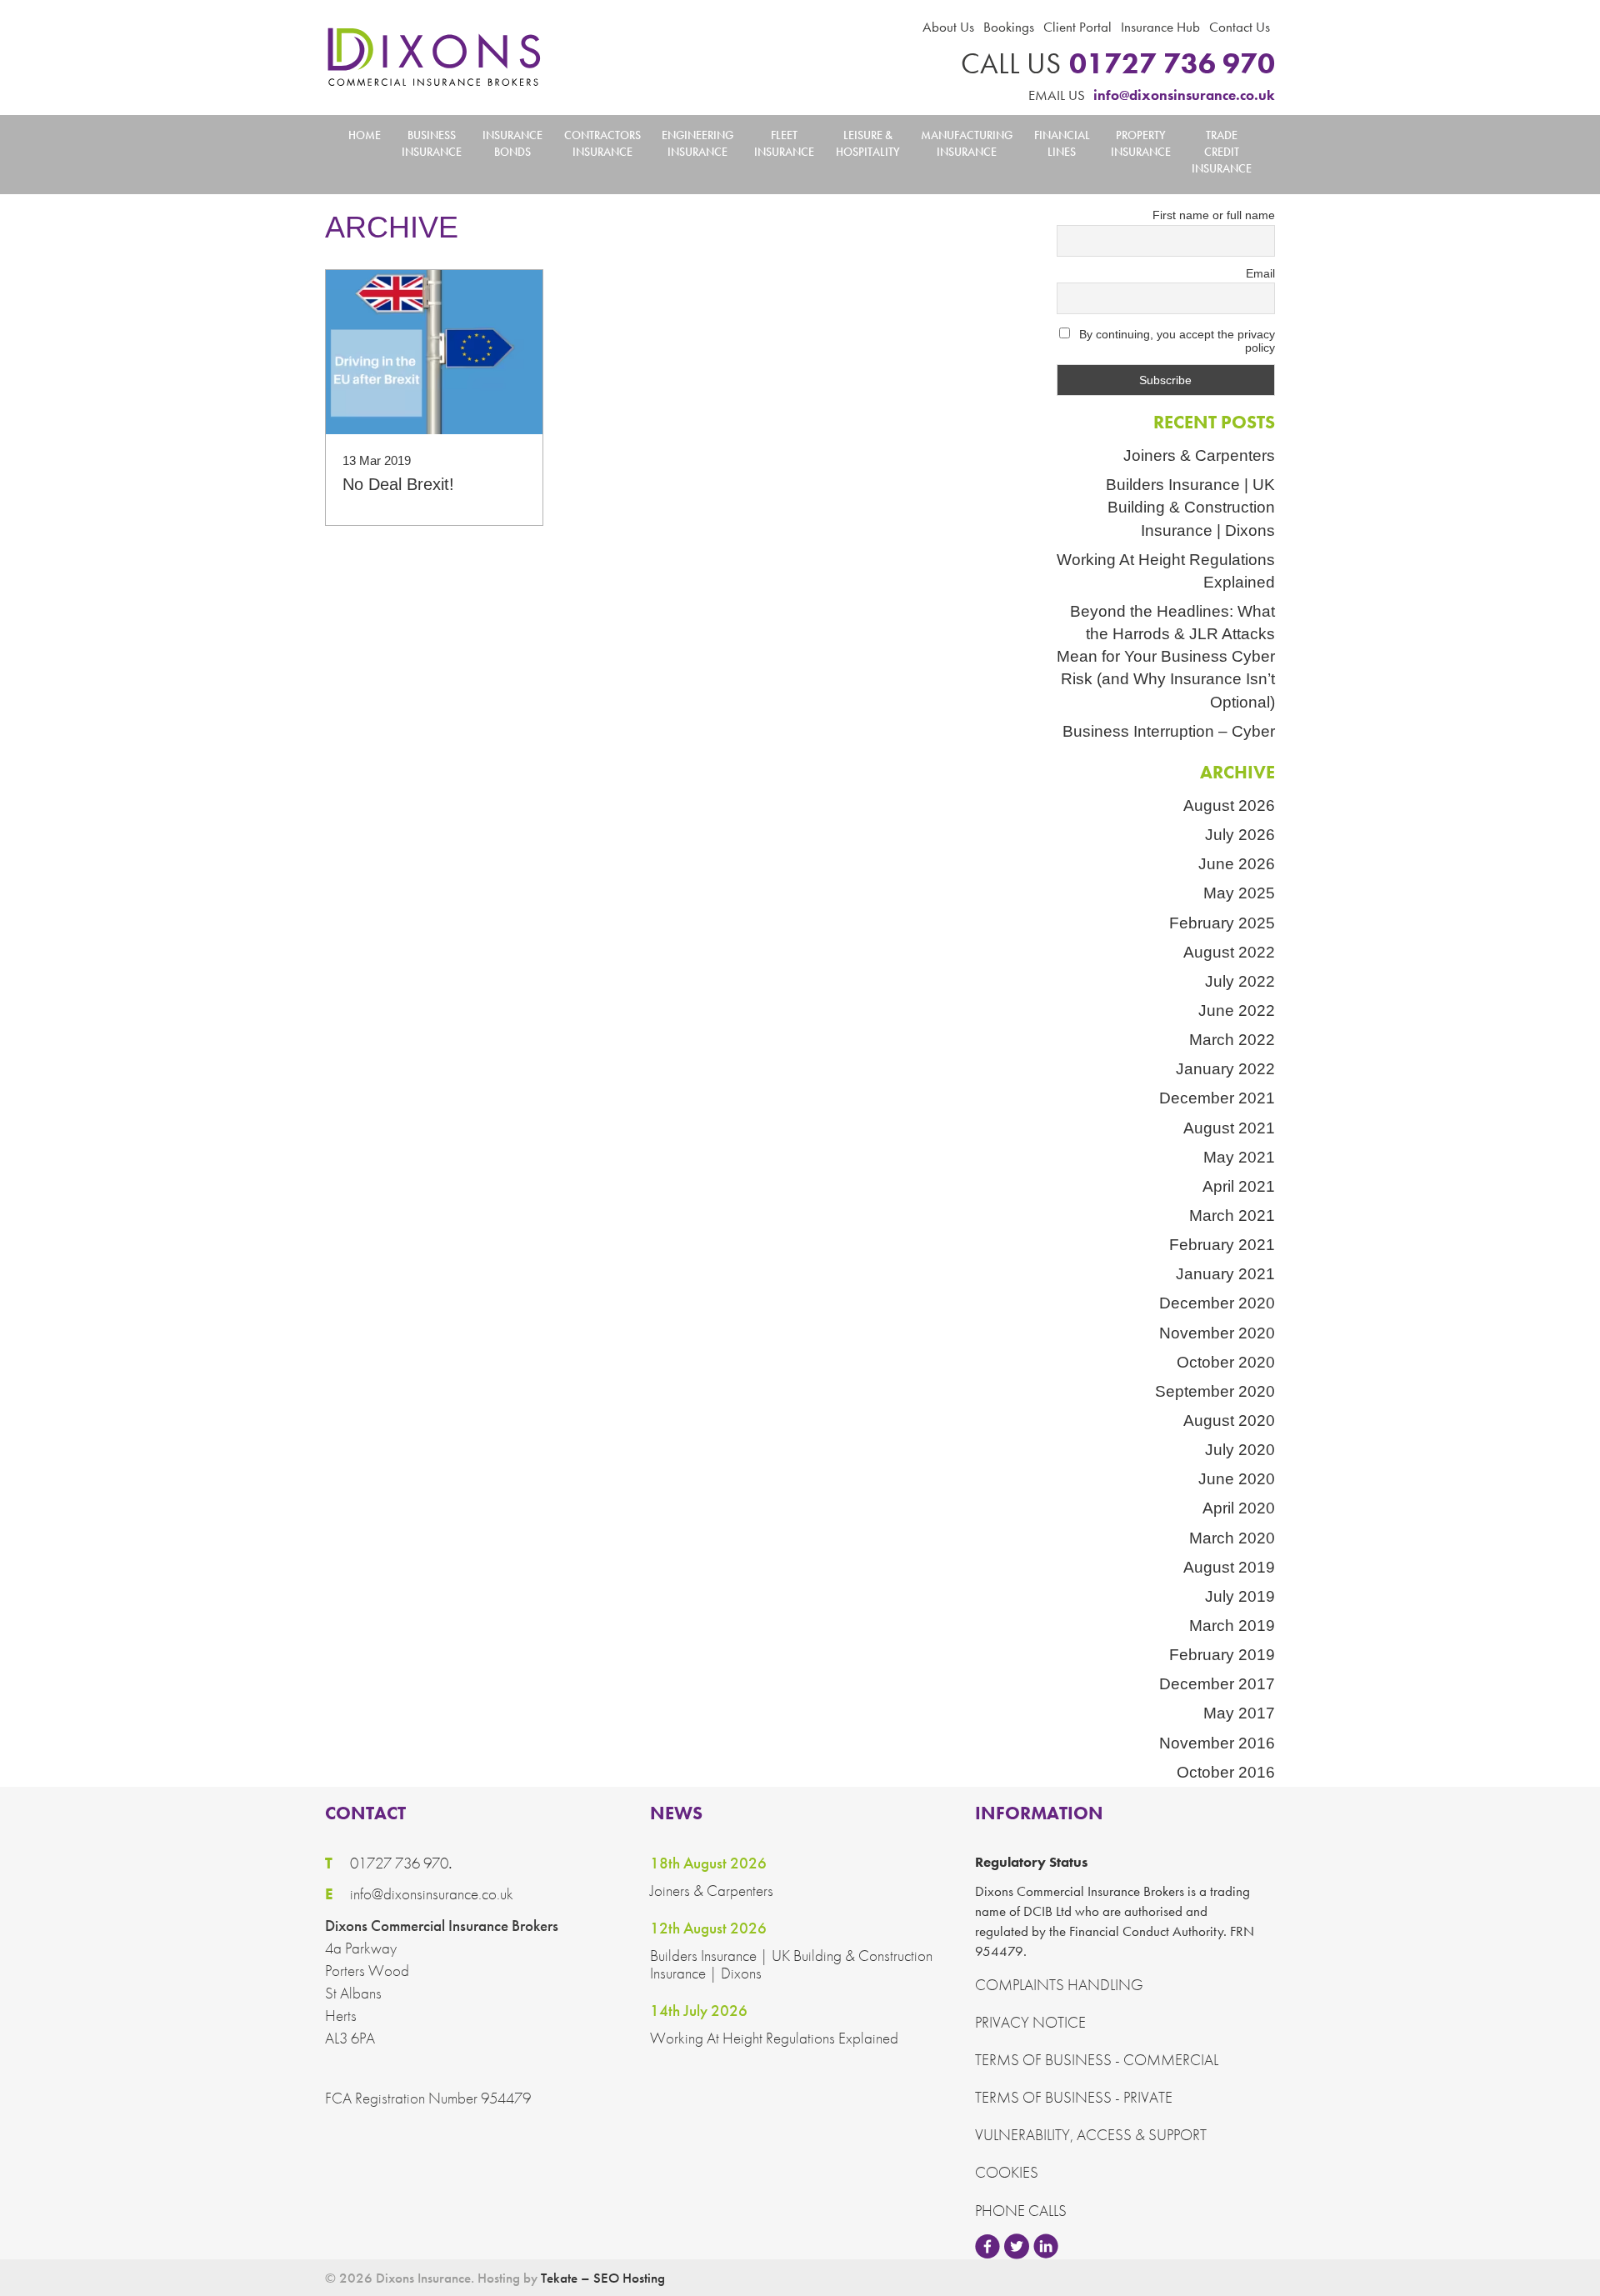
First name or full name (1214, 215)
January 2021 (1225, 1274)
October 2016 (1226, 1772)
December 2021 (1217, 1098)
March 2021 (1232, 1216)
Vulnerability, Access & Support (1091, 2135)
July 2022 (1240, 981)
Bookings (1009, 27)
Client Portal (1077, 27)
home (365, 135)
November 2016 (1217, 1743)
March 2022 (1232, 1040)
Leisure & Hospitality (868, 144)
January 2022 (1225, 1069)
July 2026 (1240, 835)
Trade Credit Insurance (1222, 152)
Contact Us (1240, 27)
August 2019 (1229, 1567)
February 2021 (1222, 1245)
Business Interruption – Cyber (1169, 731)
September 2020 (1215, 1391)
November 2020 (1217, 1333)
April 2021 (1239, 1186)
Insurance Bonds (512, 144)
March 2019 (1232, 1626)
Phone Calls (1021, 2211)
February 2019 (1222, 1655)
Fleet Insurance (784, 144)
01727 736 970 (1118, 64)
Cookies (1007, 2172)
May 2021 (1239, 1157)
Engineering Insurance (697, 144)
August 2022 (1229, 952)
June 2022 (1237, 1010)
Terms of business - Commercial (1097, 2060)
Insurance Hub (1160, 27)
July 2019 (1240, 1596)
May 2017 (1239, 1713)
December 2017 (1217, 1684)
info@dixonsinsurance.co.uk (1152, 95)
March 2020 (1232, 1538)
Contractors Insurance (602, 144)
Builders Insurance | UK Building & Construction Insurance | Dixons (1190, 507)
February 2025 (1222, 923)
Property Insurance (1141, 144)
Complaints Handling (1059, 1985)
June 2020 (1237, 1479)
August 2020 (1229, 1421)
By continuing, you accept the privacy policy (1175, 341)
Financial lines (1062, 144)
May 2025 (1239, 893)
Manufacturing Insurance (967, 144)
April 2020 (1239, 1508)
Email (1260, 273)
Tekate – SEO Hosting (603, 2278)
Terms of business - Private (1074, 2097)
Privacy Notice (1030, 2022)
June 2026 (1237, 864)
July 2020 (1240, 1450)
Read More (434, 479)
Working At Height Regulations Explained (1166, 571)
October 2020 (1226, 1362)
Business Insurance (432, 144)
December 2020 (1217, 1303)
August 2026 (1229, 805)
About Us (948, 27)
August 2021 (1229, 1128)
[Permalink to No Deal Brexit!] (434, 351)
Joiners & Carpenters (1199, 455)
